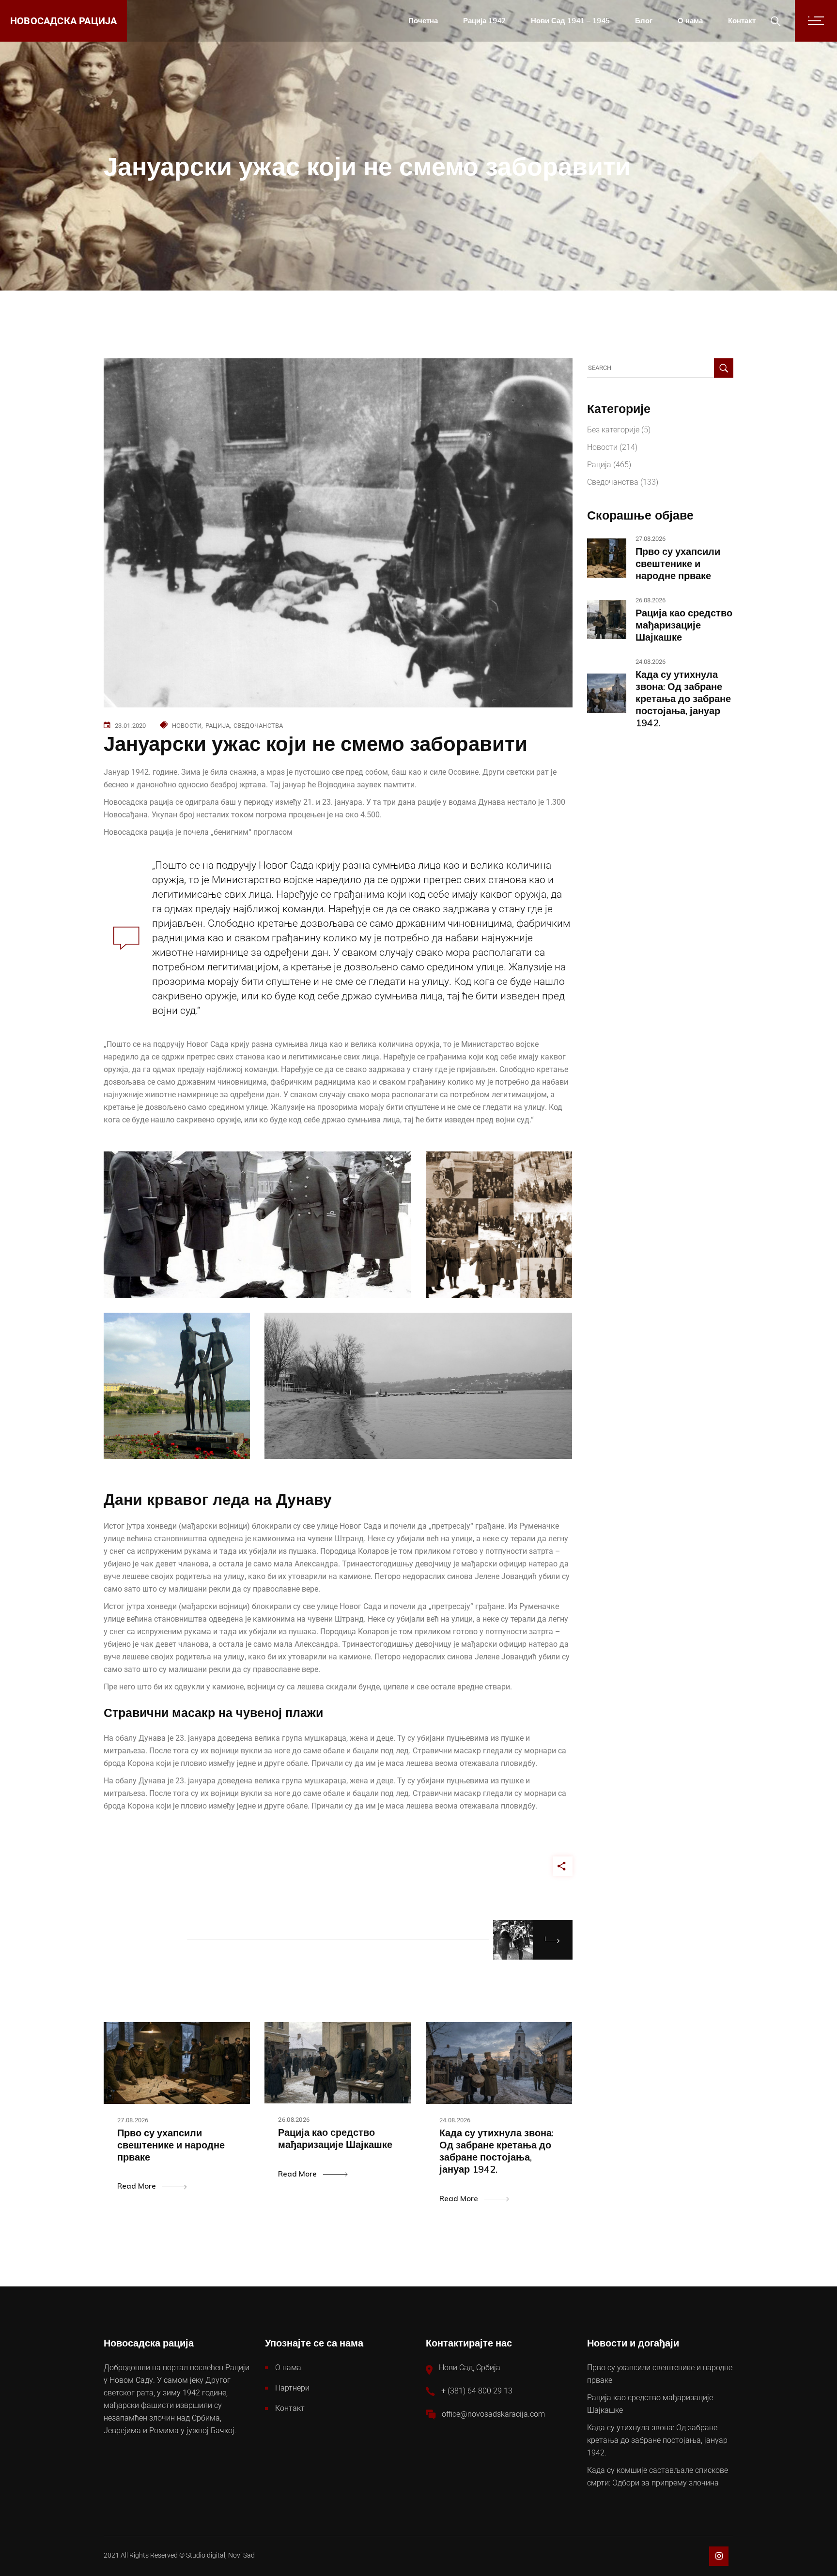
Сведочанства (258, 726)
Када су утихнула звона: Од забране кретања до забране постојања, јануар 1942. (683, 698)
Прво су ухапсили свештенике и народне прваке (678, 563)
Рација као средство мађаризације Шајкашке (684, 625)
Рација (218, 726)
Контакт (290, 2408)
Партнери (292, 2388)
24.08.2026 (455, 2120)
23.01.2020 (131, 726)
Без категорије (613, 430)
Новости (187, 726)
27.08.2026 (133, 2120)
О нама (288, 2368)
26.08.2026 (294, 2120)
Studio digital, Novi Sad (220, 2555)
